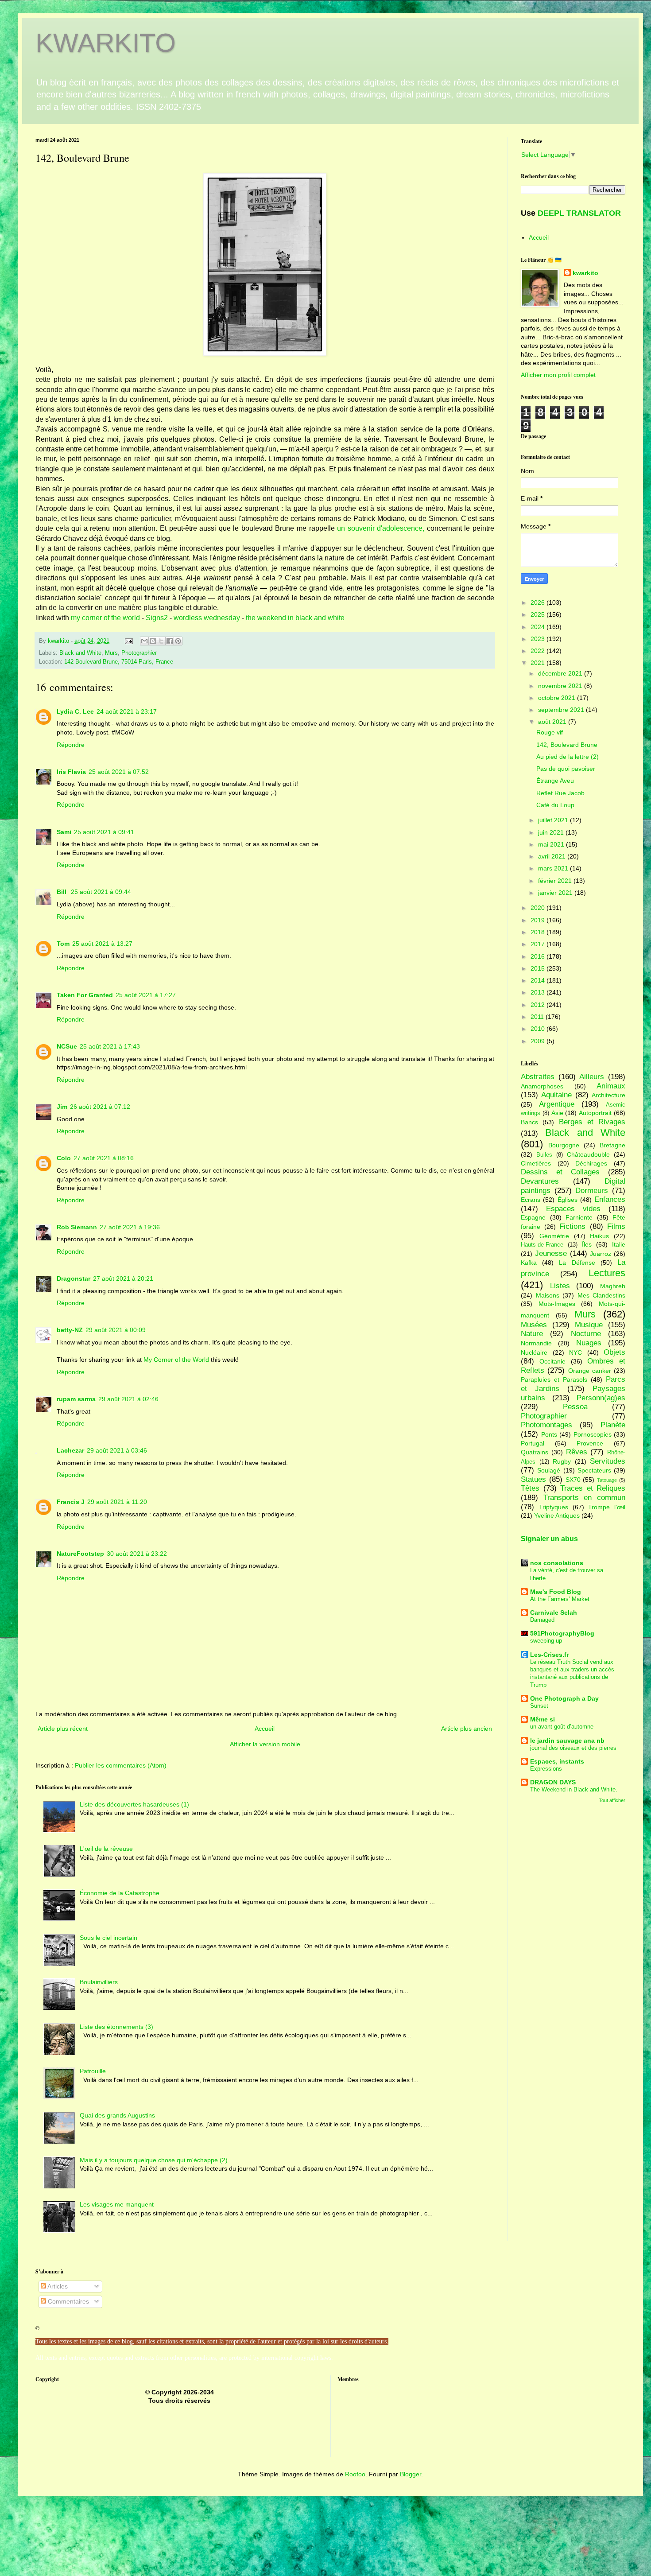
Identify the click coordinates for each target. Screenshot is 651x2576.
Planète (613, 1425)
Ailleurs (592, 1077)
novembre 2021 (561, 686)
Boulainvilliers (99, 1982)
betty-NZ (70, 1330)
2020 (539, 908)
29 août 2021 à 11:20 (117, 1502)
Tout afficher (612, 1800)
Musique (589, 1325)
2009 (539, 1041)
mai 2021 (552, 844)
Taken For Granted (85, 995)
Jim (62, 1107)
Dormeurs (592, 1191)
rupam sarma (76, 1399)
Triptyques (554, 1507)
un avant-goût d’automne (562, 1727)
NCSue (67, 1046)
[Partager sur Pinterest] (178, 641)
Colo (64, 1158)
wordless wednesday (207, 618)
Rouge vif (550, 732)
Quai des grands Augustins (117, 2115)
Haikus (599, 1236)
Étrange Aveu (555, 781)
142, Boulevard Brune (567, 745)
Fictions (572, 1226)
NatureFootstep (80, 1554)
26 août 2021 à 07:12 (100, 1107)
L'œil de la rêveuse (106, 1849)
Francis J (71, 1502)
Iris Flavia (71, 772)
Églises (568, 1200)
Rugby (562, 1461)
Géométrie (554, 1236)
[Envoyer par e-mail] (144, 641)
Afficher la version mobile (265, 1744)
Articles (57, 2286)
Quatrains (535, 1452)
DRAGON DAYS (553, 1782)
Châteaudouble (588, 1154)
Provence (590, 1443)
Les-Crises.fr (549, 1655)
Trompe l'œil (607, 1507)
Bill (62, 892)
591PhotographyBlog (562, 1633)
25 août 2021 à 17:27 (146, 995)
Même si (542, 1719)
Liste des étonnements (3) (116, 2027)
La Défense (577, 1263)
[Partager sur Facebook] (170, 641)
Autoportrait (595, 1113)
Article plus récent (63, 1729)
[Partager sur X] (161, 641)
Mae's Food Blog (556, 1592)
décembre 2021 (561, 673)
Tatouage (607, 1480)
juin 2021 (552, 832)
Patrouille (93, 2071)
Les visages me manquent (117, 2204)
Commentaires (68, 2301)
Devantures (540, 1181)
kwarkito (585, 273)
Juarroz (601, 1254)
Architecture (608, 1095)
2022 (539, 651)
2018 (539, 932)
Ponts (549, 1434)
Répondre (71, 745)
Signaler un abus (549, 1539)
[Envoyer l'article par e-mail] (128, 641)
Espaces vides (573, 1209)
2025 (539, 614)
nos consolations (557, 1563)
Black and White (80, 653)
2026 (539, 602)
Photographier (139, 653)
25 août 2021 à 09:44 (101, 892)
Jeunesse (551, 1253)
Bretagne (612, 1145)
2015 (539, 968)
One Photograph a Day (564, 1698)
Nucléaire (534, 1352)
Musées (534, 1325)
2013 (539, 992)
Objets (614, 1352)
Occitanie (552, 1361)
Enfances (610, 1199)
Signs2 (157, 618)
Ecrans (531, 1200)
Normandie (536, 1343)
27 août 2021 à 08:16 (104, 1158)
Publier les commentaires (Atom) (121, 1765)
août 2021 (553, 722)
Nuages (589, 1343)
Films (616, 1226)
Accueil (265, 1729)
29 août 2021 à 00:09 (116, 1330)
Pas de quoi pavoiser (566, 769)
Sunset (539, 1706)
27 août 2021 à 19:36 (130, 1227)
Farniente (579, 1217)
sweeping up (546, 1641)
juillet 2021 (554, 820)
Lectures (607, 1273)
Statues (533, 1479)
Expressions (546, 1769)
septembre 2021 (562, 710)
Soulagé (549, 1470)
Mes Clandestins (602, 1295)
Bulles (544, 1155)
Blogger (411, 2474)
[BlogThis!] (153, 641)
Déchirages (591, 1163)
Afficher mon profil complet (558, 375)
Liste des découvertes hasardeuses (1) (134, 1804)
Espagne (533, 1217)
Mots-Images (557, 1304)
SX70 (573, 1480)
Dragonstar (74, 1278)
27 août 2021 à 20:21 (123, 1278)
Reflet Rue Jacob (560, 793)
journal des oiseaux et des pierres (573, 1748)
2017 (539, 944)
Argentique (557, 1104)
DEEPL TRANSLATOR (579, 213)
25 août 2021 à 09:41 (104, 832)
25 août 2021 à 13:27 (102, 944)
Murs (111, 653)
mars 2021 (554, 868)
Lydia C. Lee (75, 711)
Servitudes (608, 1461)
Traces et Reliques (593, 1488)
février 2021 (556, 881)
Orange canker (590, 1371)
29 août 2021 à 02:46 (128, 1399)
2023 (539, 639)
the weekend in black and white (295, 618)
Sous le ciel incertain (108, 1938)
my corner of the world (105, 618)
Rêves (577, 1452)
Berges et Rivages (592, 1122)
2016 (539, 956)
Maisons (548, 1295)
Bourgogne (564, 1145)
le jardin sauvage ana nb (567, 1741)
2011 (538, 1017)
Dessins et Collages (560, 1172)
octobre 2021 (558, 698)
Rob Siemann (77, 1227)
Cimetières (536, 1163)
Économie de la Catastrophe (120, 1893)
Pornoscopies (593, 1434)
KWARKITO (106, 43)
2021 (539, 663)
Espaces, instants (557, 1761)
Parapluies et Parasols (554, 1379)
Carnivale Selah (554, 1612)
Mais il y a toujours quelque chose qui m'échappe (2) (154, 2160)
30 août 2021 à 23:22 (137, 1554)
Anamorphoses (542, 1086)
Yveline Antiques (557, 1515)
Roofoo (355, 2474)
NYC (575, 1352)
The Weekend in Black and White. (574, 1789)
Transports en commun (584, 1498)
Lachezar (70, 1450)
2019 (539, 920)
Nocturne (586, 1334)
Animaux (611, 1086)
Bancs (529, 1122)
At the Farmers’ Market (560, 1599)
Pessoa (575, 1407)
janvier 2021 (556, 893)
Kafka (529, 1263)
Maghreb (613, 1286)
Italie (619, 1244)
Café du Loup (555, 805)
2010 (539, 1029)
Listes (560, 1286)
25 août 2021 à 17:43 (110, 1046)
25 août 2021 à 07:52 (119, 772)
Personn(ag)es (601, 1398)
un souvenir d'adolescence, (381, 528)
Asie (557, 1113)
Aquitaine (556, 1095)
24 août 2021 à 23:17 (127, 711)
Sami (64, 832)
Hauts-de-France (542, 1245)
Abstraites (538, 1077)
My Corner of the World (176, 1360)
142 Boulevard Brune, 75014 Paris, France (119, 662)
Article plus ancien (467, 1729)
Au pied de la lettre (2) (568, 757)
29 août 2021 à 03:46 (117, 1450)
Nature (532, 1334)
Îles (587, 1244)
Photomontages (546, 1425)
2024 (539, 627)
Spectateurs (594, 1470)
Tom (63, 944)
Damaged (542, 1620)
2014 (539, 980)
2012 (539, 1005)
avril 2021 (553, 856)
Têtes (530, 1488)
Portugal (533, 1443)
